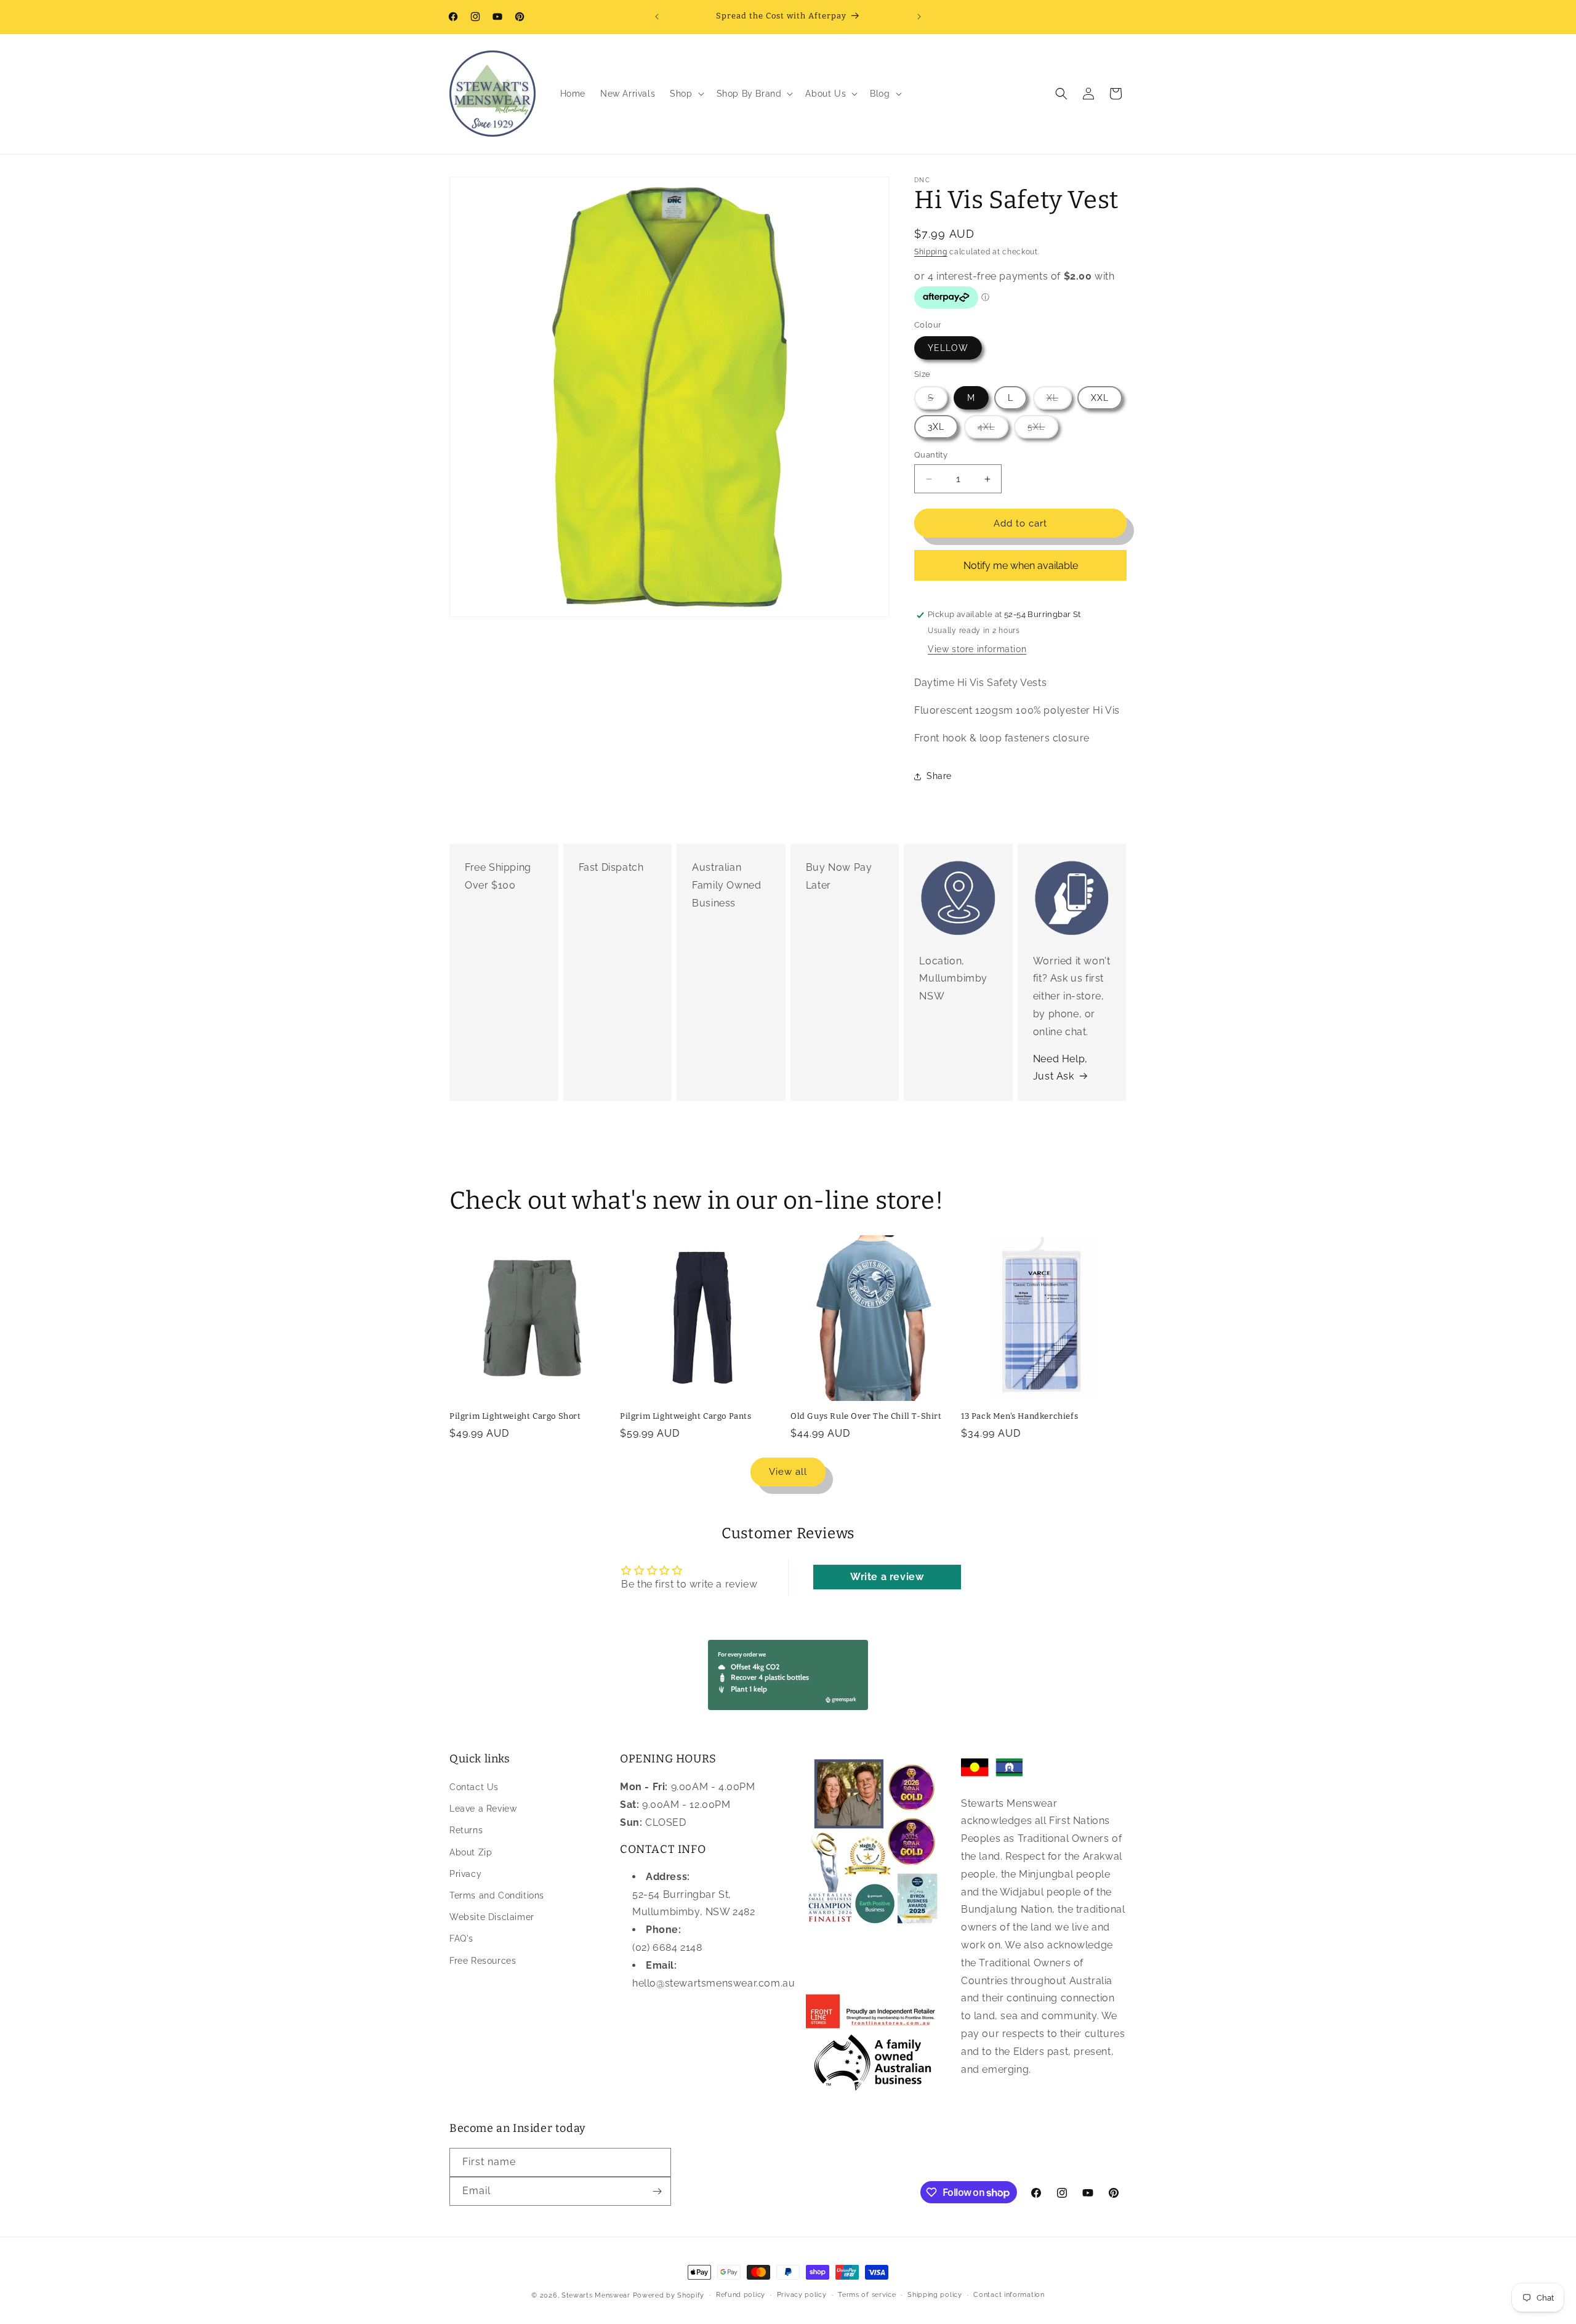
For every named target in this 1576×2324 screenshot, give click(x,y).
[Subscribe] (657, 2191)
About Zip (471, 1852)
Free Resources (483, 1961)
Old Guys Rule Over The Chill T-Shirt (866, 1416)
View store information (977, 649)
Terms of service (867, 2295)
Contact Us (474, 1787)
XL (1059, 401)
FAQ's (461, 1939)
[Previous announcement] (657, 17)
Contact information (1009, 2295)
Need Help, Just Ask (1060, 1067)
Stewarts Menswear (596, 2295)
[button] (685, 94)
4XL (993, 430)
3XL (936, 427)
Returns (466, 1831)
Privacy (465, 1874)
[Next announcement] (919, 17)
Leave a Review (483, 1809)
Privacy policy (802, 2295)
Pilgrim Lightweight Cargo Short (515, 1416)
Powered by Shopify (669, 2295)
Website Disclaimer (492, 1917)
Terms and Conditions (497, 1895)
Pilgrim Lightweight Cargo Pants (686, 1416)
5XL (1043, 430)
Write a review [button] (887, 1577)
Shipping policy (935, 2295)
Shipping (931, 252)
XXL (1100, 398)
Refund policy (741, 2295)
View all (788, 1472)
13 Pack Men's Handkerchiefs (1019, 1416)
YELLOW (948, 349)
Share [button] (939, 776)
